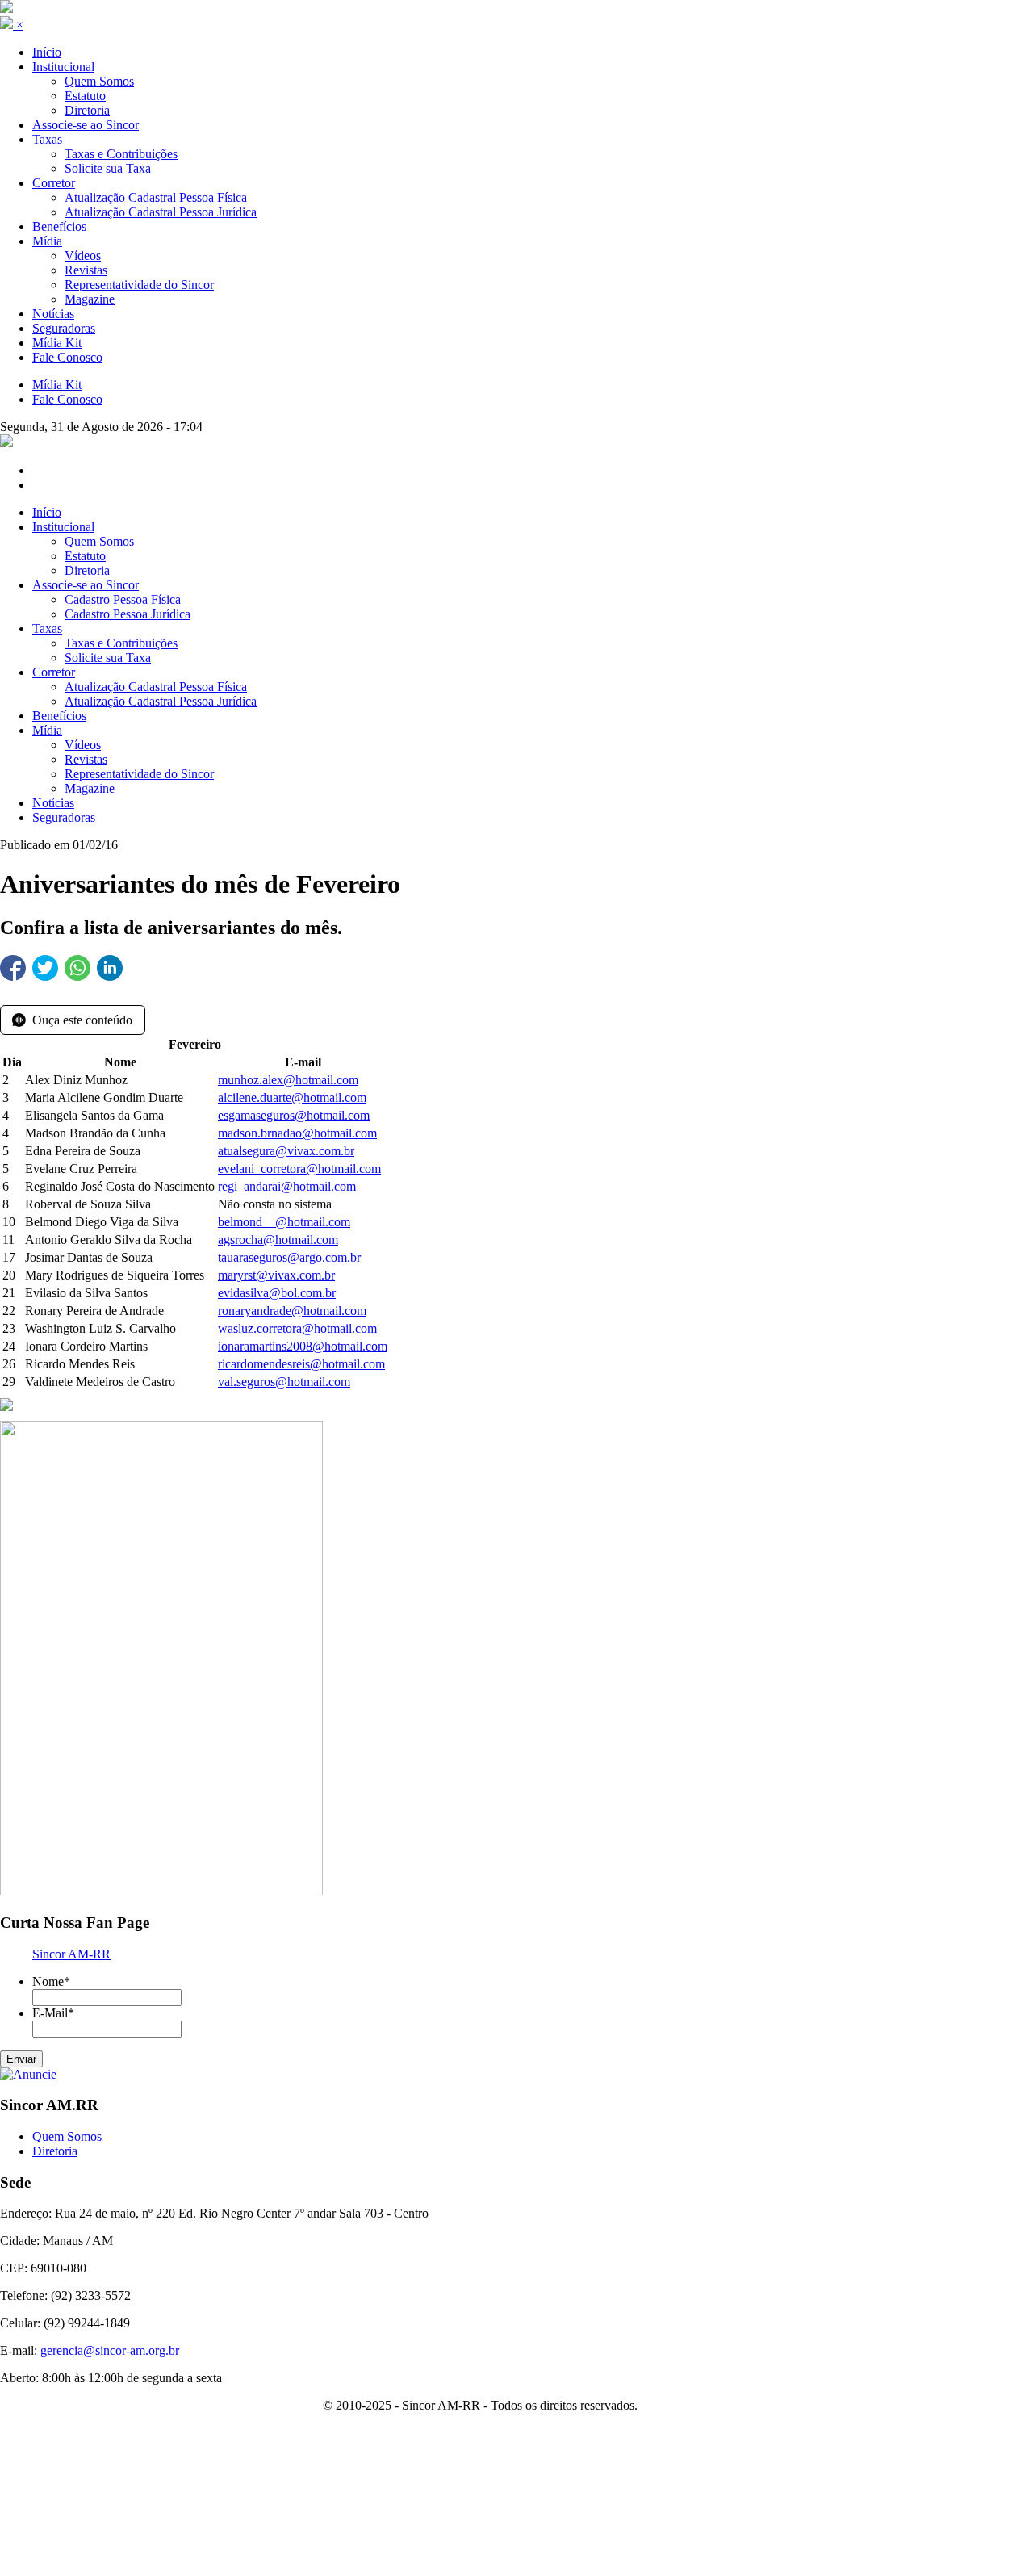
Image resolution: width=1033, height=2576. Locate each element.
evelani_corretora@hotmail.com (299, 1169)
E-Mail (53, 2013)
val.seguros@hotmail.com (284, 1382)
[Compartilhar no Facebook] (13, 968)
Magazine (90, 788)
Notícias (53, 803)
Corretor (54, 672)
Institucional (63, 527)
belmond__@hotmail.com (284, 1222)
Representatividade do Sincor (139, 774)
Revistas (86, 759)
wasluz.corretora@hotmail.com (297, 1328)
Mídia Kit (57, 385)
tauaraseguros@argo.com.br (289, 1257)
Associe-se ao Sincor (86, 585)
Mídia (47, 730)
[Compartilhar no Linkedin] (110, 968)
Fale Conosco (67, 399)
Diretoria (87, 570)
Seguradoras (64, 817)
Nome (51, 1981)
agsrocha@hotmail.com (278, 1240)
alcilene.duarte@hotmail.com (292, 1097)
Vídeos (83, 745)
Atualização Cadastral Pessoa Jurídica (161, 701)
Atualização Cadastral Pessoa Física (156, 687)
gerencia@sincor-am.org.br (110, 2350)
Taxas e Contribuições (121, 643)
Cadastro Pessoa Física (123, 599)
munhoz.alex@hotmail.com (288, 1080)
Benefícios (59, 716)
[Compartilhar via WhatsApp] (77, 968)
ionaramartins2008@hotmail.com (303, 1346)
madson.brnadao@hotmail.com (297, 1133)
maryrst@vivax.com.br (276, 1275)
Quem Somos (99, 541)
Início (47, 512)
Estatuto (85, 556)
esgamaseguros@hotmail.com (294, 1115)
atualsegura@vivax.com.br (286, 1151)
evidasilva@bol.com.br (277, 1293)
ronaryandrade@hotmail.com (292, 1311)
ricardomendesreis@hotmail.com (301, 1364)
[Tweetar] (45, 968)
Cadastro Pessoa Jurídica (128, 614)
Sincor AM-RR (71, 1954)
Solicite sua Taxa (108, 658)
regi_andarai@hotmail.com (287, 1186)
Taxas (47, 628)
